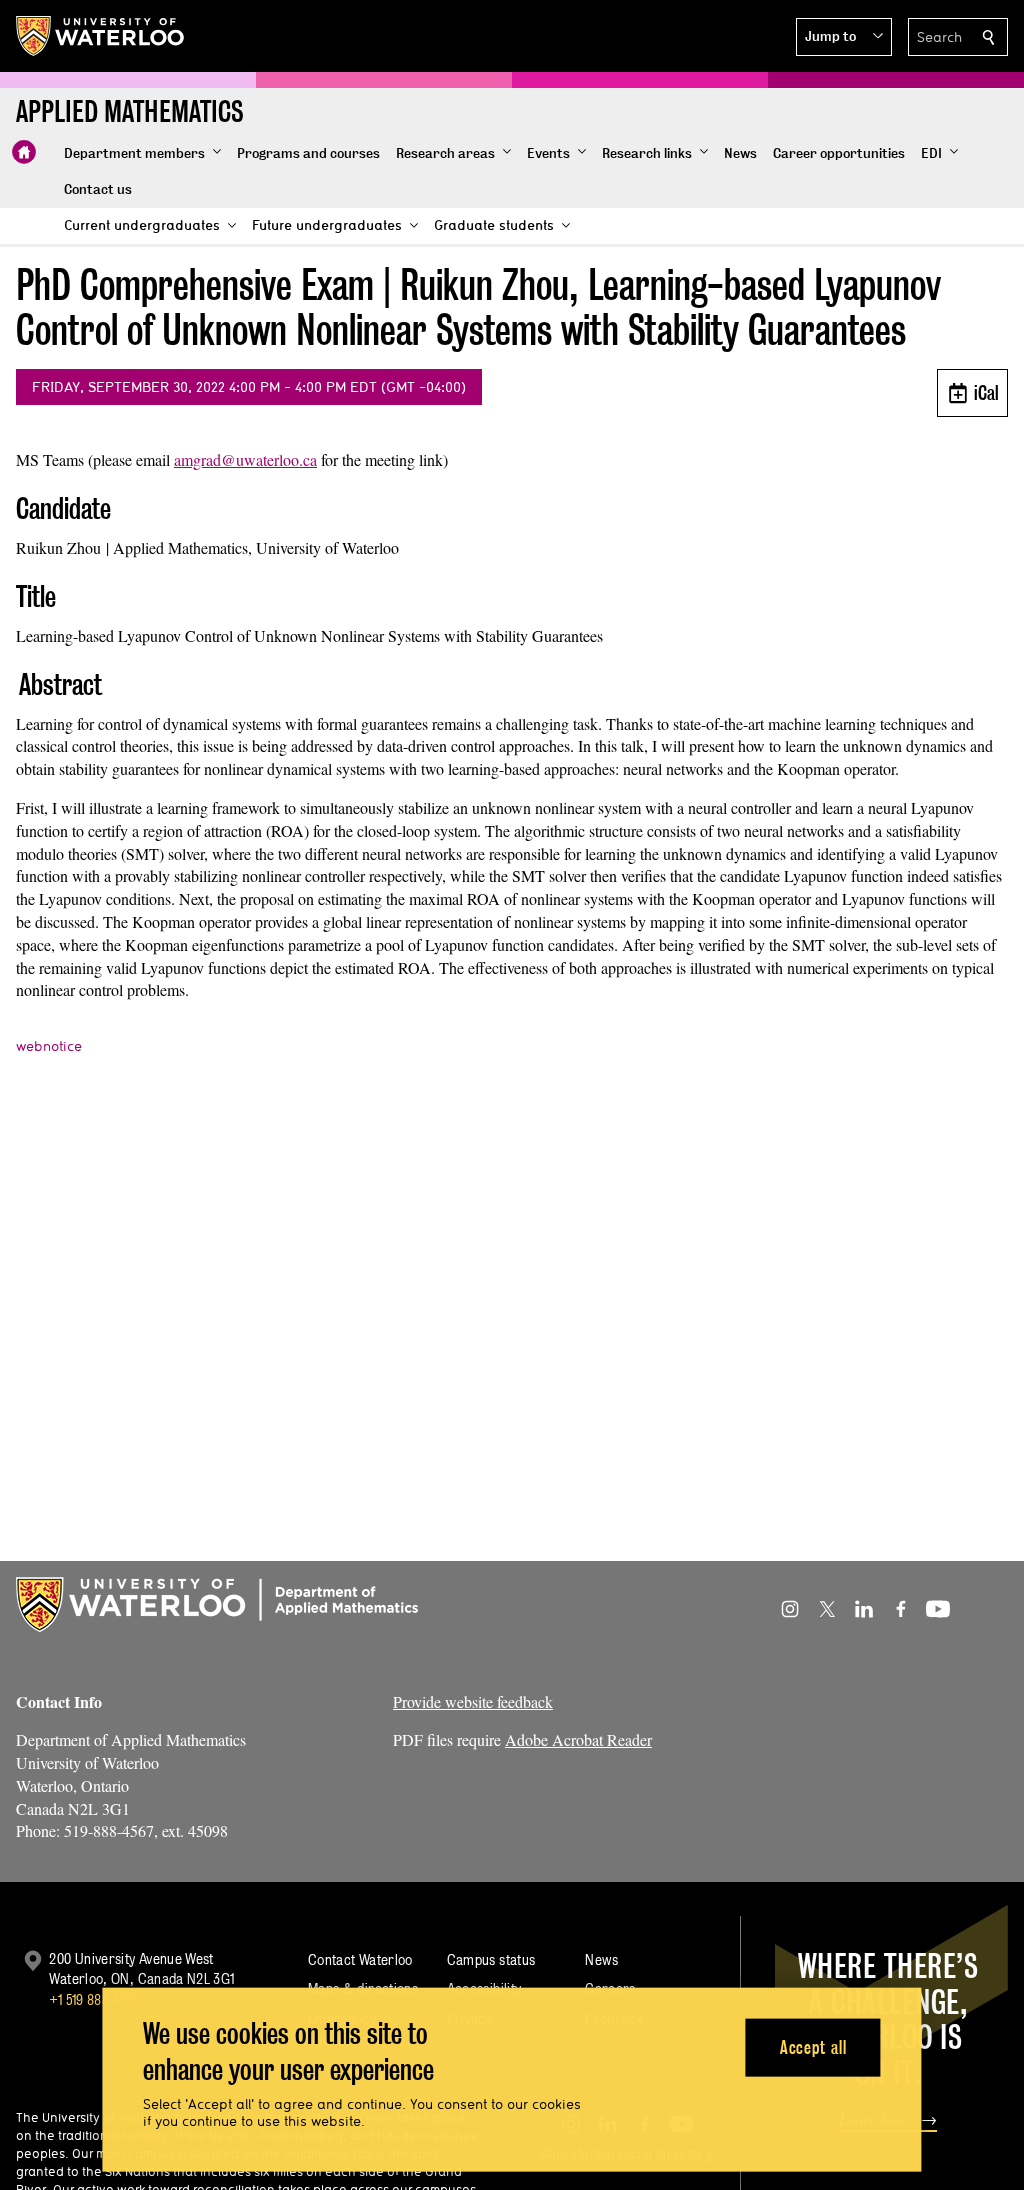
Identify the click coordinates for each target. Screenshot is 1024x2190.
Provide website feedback (473, 1701)
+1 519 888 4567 (95, 1999)
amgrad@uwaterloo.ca (245, 459)
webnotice (49, 1046)
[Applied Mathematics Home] (24, 152)
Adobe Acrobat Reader (578, 1739)
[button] (844, 37)
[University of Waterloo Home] (101, 36)
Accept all (813, 2046)
